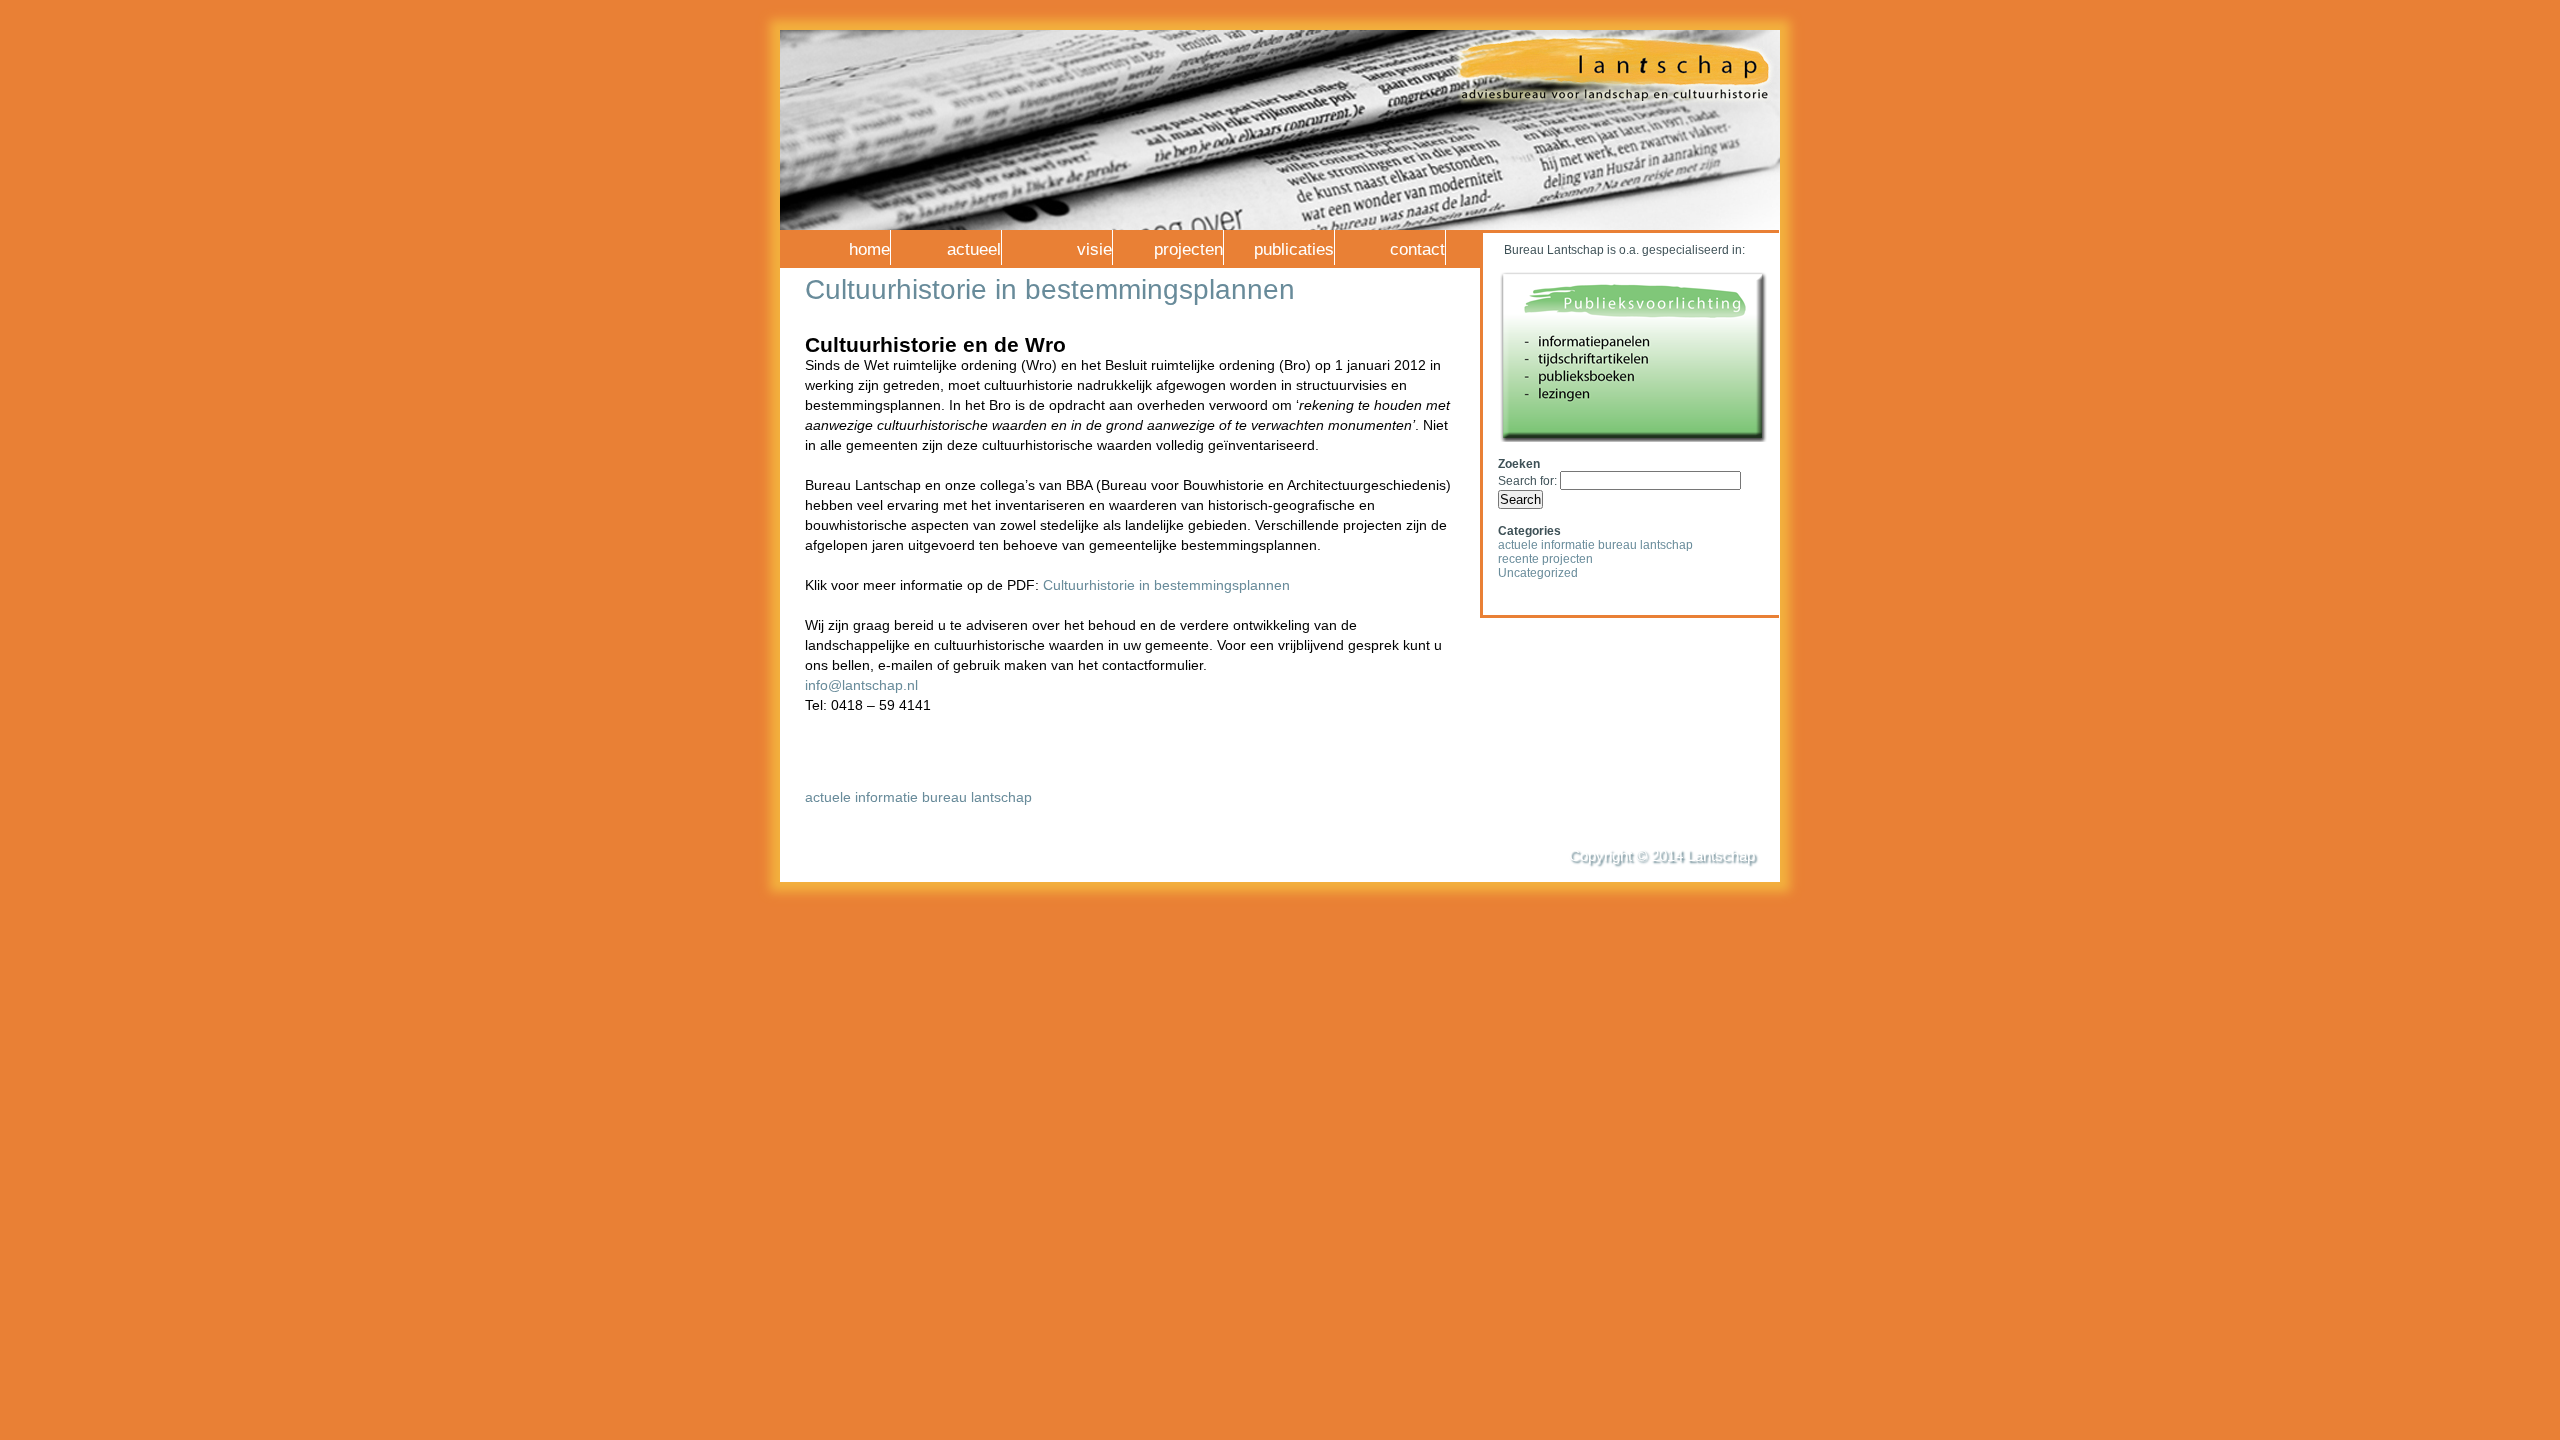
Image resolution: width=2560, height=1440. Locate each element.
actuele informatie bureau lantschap (918, 797)
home (869, 249)
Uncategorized (1538, 573)
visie (1094, 249)
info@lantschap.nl (861, 685)
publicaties (1294, 249)
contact (1417, 249)
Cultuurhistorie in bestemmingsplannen (1050, 289)
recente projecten (1545, 559)
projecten (1188, 249)
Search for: (1527, 481)
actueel (974, 249)
